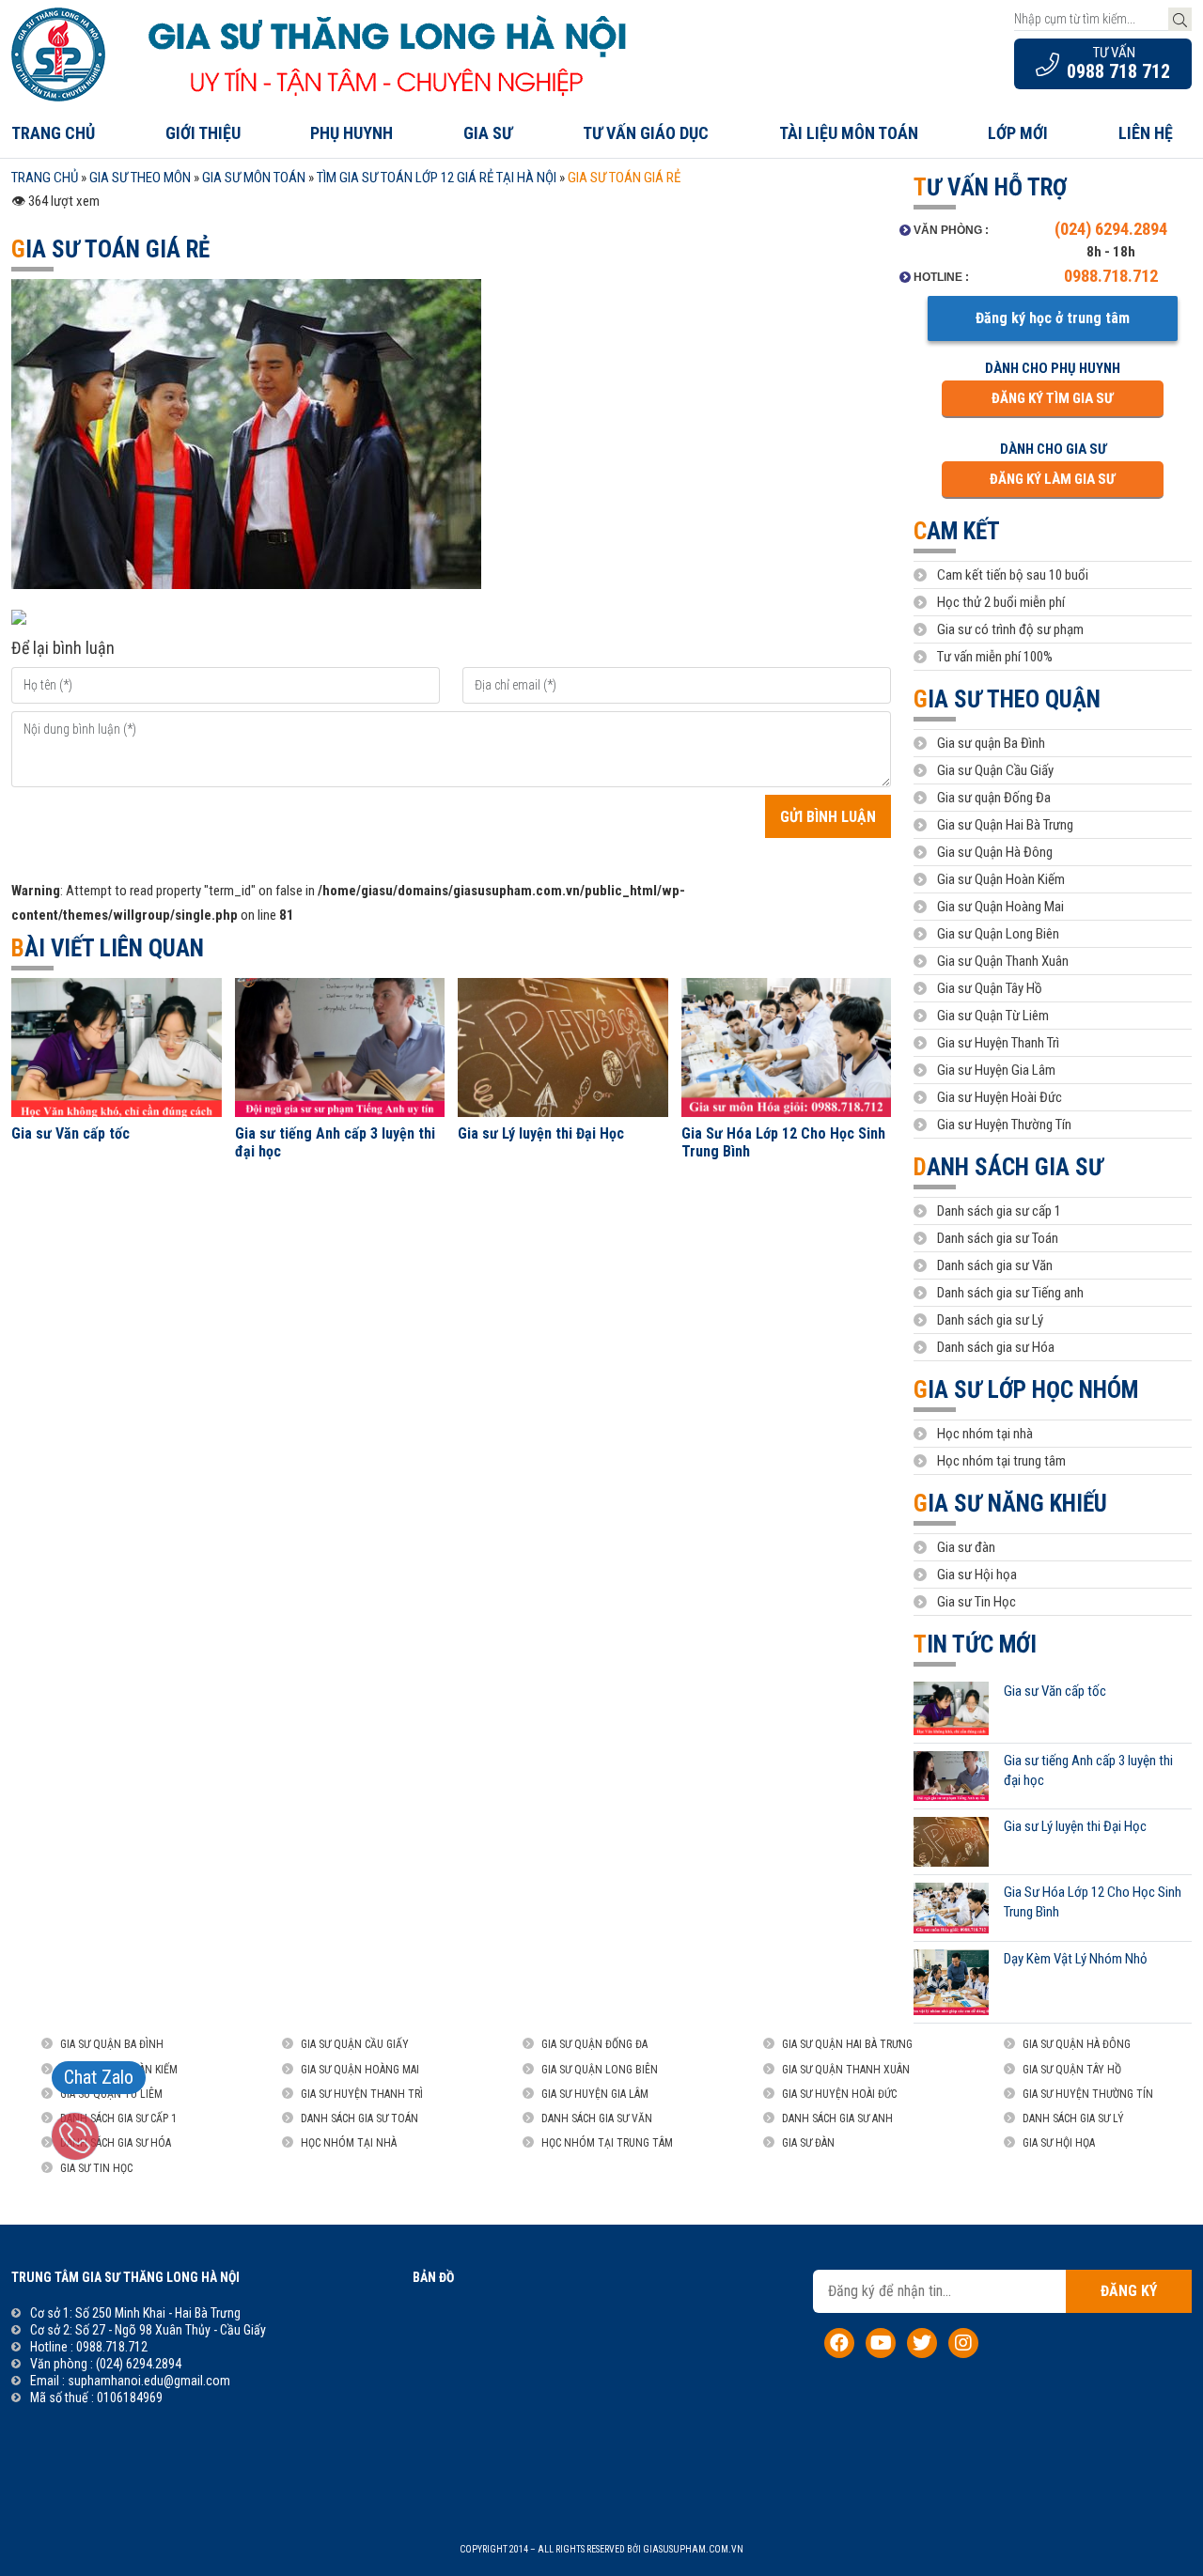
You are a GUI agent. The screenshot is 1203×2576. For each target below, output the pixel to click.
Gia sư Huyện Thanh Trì (998, 1043)
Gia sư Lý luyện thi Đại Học (541, 1133)
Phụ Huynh (352, 133)
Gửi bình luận (828, 817)
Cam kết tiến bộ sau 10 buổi (1013, 575)
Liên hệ (1146, 133)
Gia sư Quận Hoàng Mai (1000, 907)
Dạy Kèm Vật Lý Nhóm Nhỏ (1076, 1959)
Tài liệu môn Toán (849, 133)
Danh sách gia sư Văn (995, 1265)
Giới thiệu (203, 133)
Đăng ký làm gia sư (1052, 479)
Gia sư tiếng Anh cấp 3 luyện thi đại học (335, 1142)
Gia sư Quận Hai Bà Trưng (1005, 825)
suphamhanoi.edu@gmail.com (149, 2381)
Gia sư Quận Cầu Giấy (995, 770)
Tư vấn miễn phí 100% (995, 657)
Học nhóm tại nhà (985, 1434)
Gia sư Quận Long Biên (998, 934)
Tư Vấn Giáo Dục (646, 133)
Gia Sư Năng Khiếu (1010, 1504)
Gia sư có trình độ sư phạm (1010, 629)
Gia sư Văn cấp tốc (70, 1133)
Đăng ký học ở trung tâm (1053, 318)
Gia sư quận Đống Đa (994, 798)
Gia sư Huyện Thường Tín (1004, 1125)
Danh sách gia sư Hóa (996, 1347)
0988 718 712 (1118, 71)
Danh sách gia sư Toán (998, 1238)
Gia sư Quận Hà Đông (995, 852)
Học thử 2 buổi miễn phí (1001, 602)
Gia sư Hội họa (977, 1575)
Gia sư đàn (966, 1547)
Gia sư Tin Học (976, 1602)
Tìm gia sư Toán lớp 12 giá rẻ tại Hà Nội (437, 178)
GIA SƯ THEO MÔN (140, 178)
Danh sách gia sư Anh (837, 2118)
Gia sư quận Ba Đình (991, 743)
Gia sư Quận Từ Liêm (993, 1016)
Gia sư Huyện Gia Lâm (996, 1070)
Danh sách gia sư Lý (990, 1320)
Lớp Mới (1018, 133)
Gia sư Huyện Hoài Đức (1000, 1097)
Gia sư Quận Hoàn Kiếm (1001, 879)
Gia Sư (488, 133)
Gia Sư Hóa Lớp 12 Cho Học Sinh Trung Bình (783, 1142)
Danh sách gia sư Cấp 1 (118, 2118)
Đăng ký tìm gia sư (1052, 398)
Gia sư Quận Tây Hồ (990, 988)
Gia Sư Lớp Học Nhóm (1026, 1390)
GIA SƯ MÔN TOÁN (254, 178)
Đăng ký (1129, 2291)
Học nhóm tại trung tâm (1001, 1461)
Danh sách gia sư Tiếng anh (1010, 1293)
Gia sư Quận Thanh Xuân (1003, 961)
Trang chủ (53, 133)
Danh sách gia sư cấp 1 (999, 1211)
